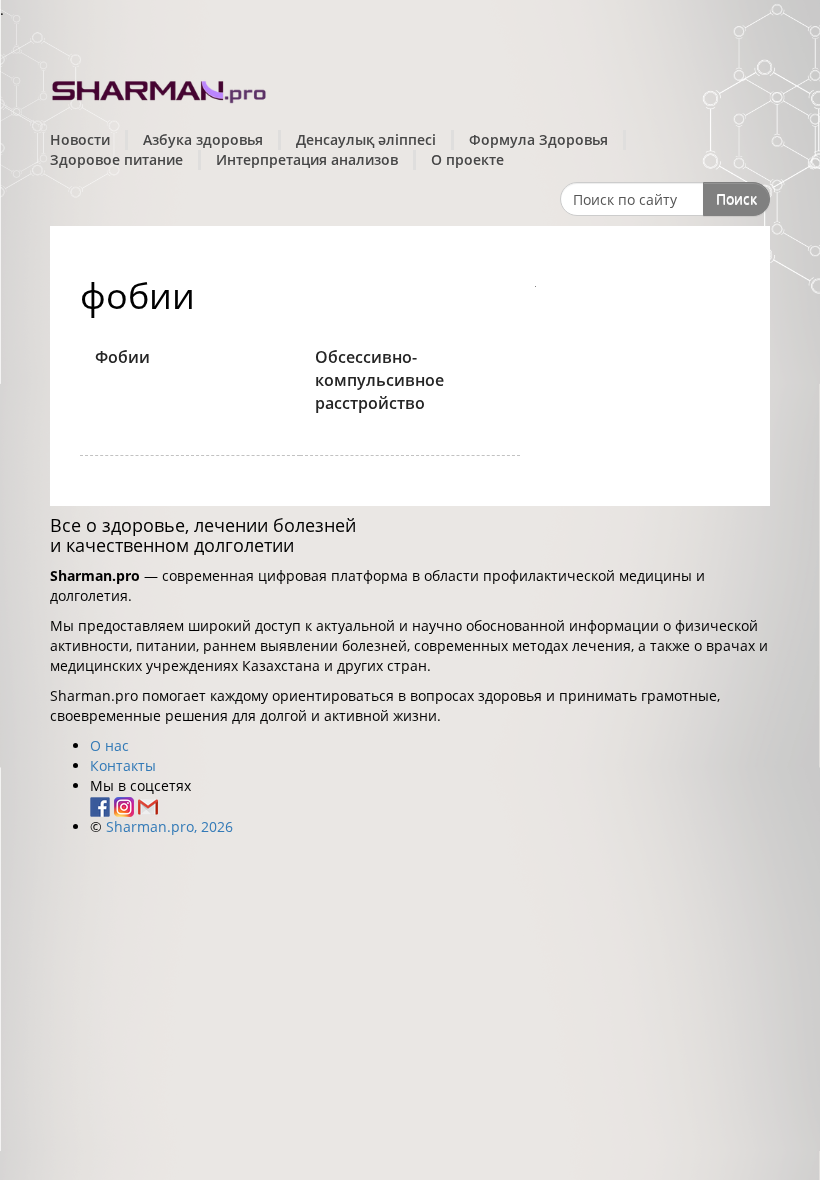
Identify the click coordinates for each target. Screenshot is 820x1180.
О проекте (467, 159)
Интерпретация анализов (307, 159)
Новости (80, 139)
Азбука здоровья (203, 139)
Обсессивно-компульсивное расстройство (379, 380)
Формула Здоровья (538, 139)
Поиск (736, 198)
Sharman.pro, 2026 (169, 826)
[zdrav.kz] (160, 88)
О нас (109, 745)
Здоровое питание (116, 159)
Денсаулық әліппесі (366, 139)
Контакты (123, 765)
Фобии (122, 357)
